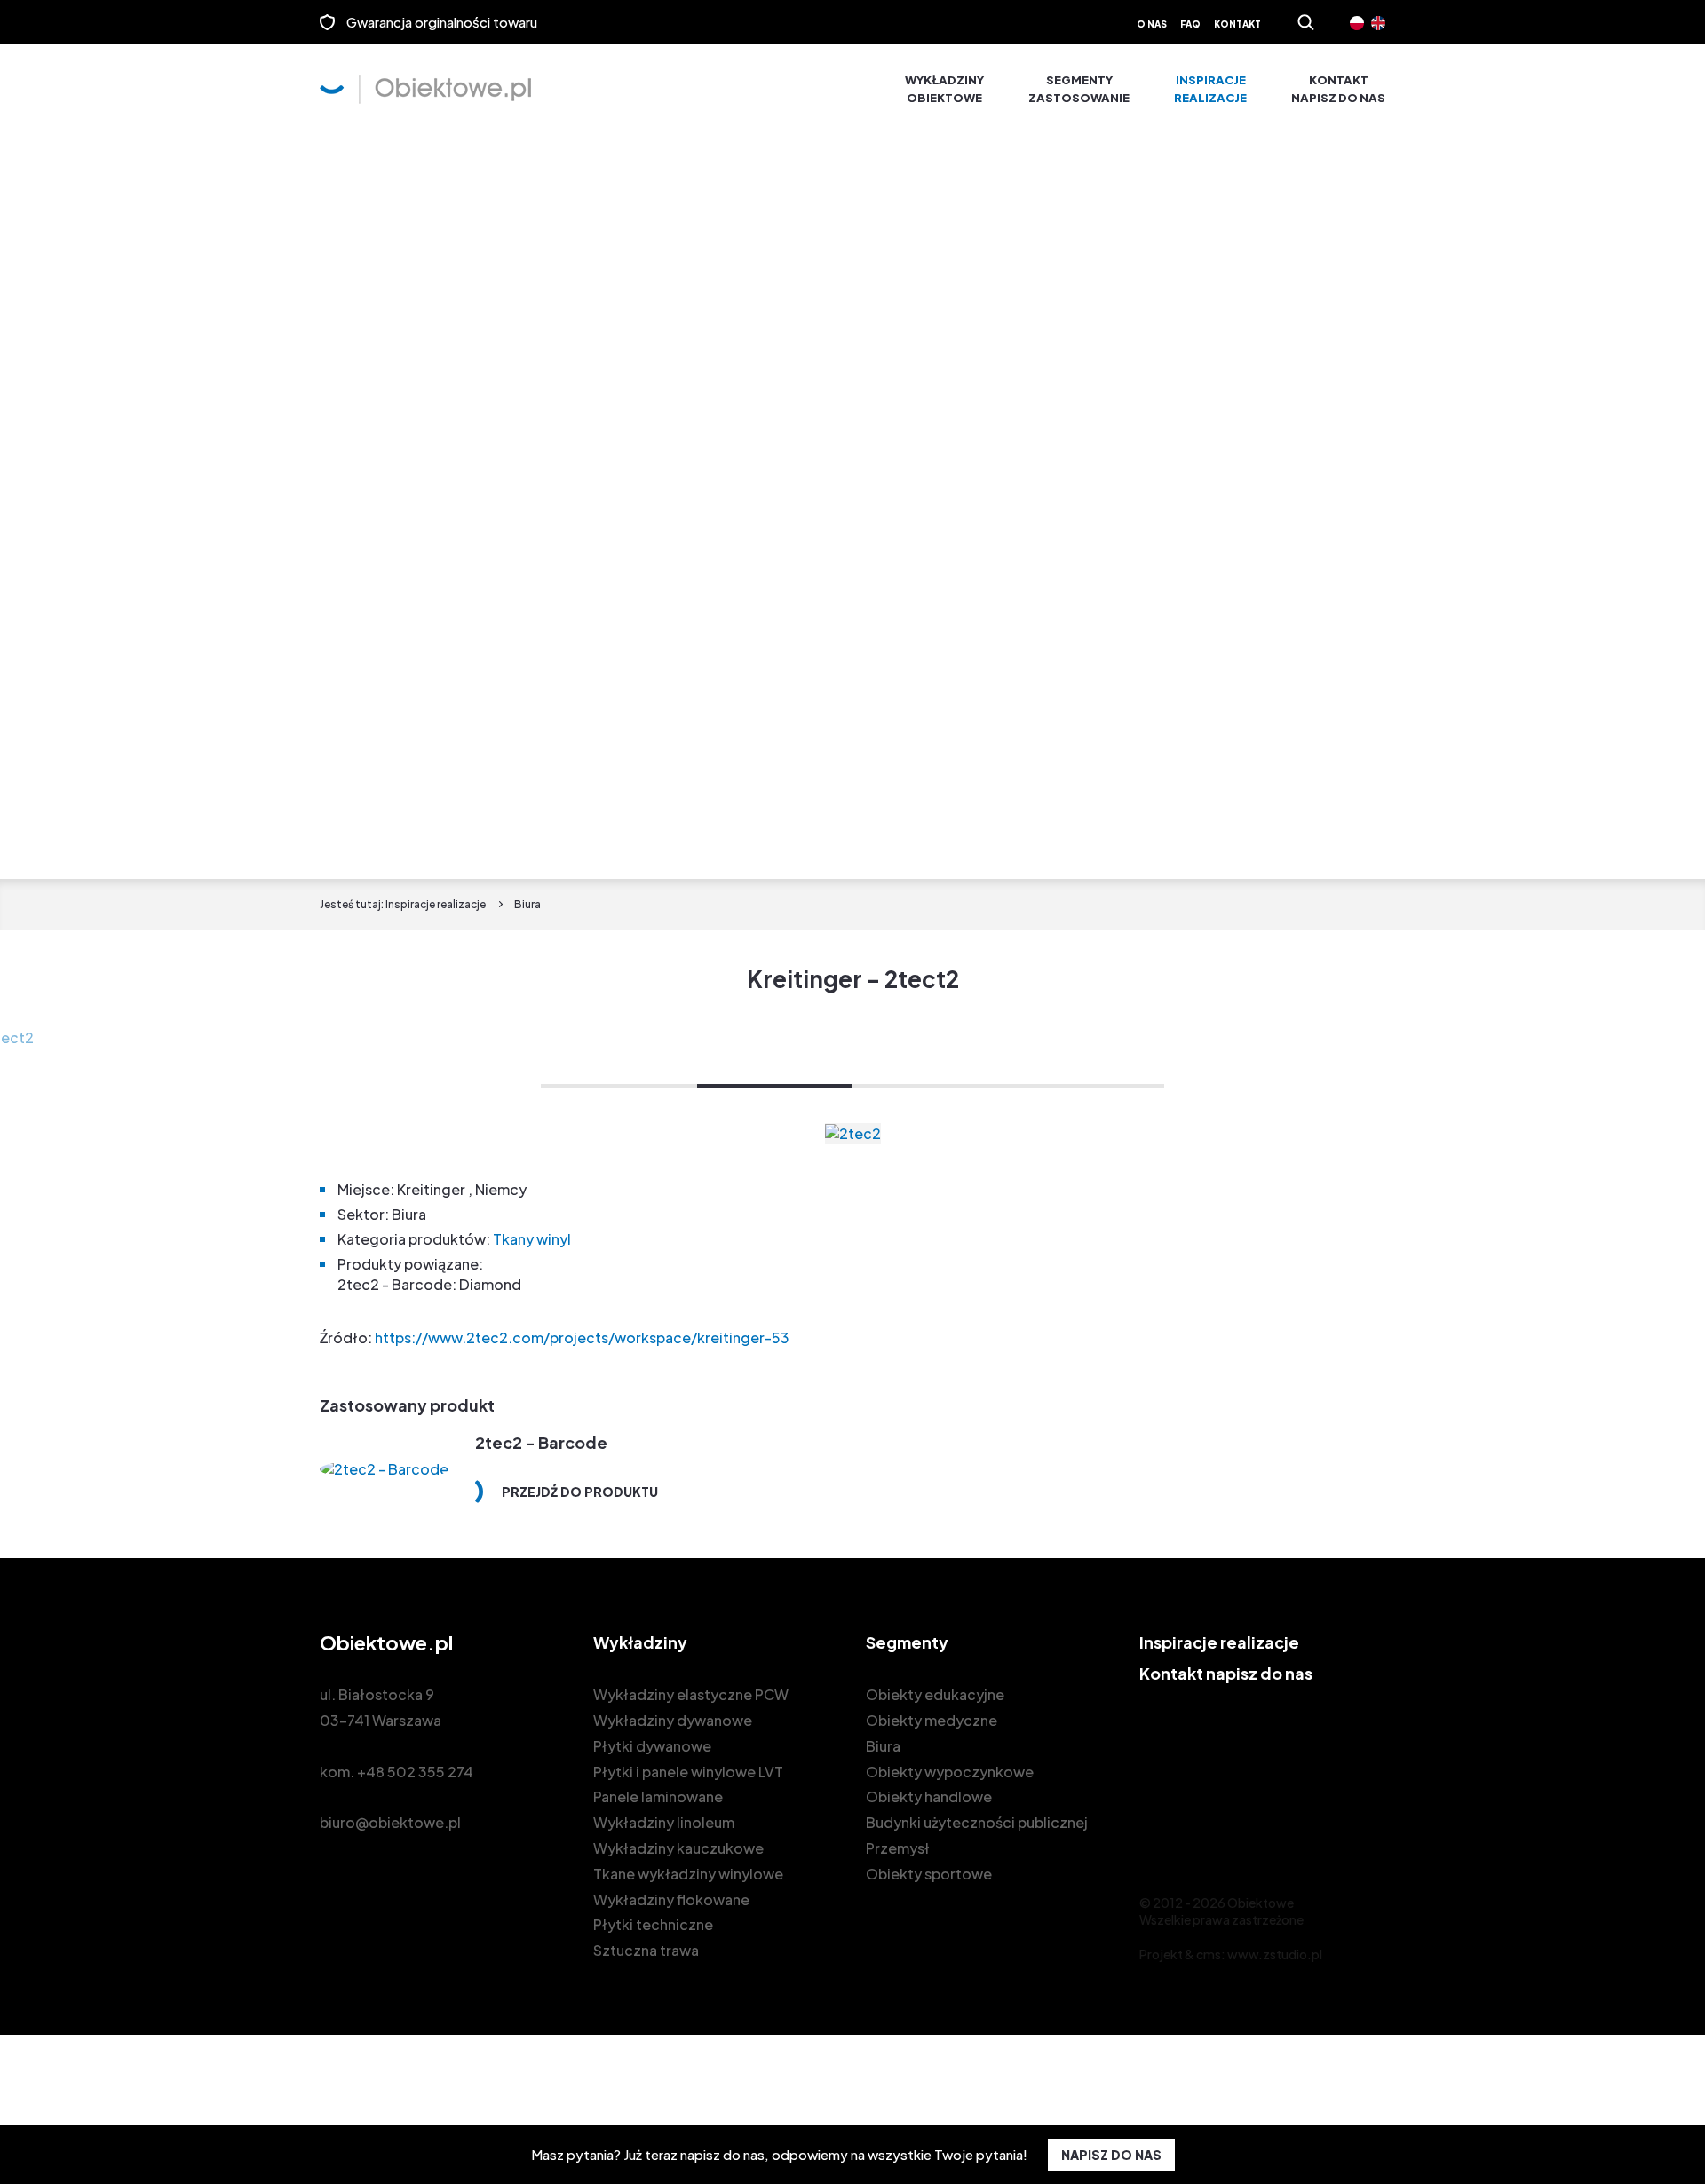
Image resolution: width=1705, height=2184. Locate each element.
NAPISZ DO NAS (1111, 2155)
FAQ (1190, 24)
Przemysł (898, 1848)
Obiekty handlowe (929, 1796)
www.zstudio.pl (1275, 1954)
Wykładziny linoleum (664, 1822)
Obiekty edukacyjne (935, 1694)
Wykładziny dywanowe (673, 1720)
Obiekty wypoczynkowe (950, 1772)
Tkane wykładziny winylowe (688, 1874)
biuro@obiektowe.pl (390, 1822)
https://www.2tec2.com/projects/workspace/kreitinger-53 (581, 1337)
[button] (619, 1086)
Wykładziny (944, 89)
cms (1209, 1954)
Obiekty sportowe (929, 1874)
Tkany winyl (532, 1239)
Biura (883, 1746)
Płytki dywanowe (652, 1746)
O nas (1152, 24)
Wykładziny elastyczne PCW (691, 1694)
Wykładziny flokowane (671, 1899)
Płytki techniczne (653, 1924)
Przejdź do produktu (580, 1492)
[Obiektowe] (425, 90)
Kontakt (1237, 24)
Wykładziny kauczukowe (678, 1848)
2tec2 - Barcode (541, 1442)
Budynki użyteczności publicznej (977, 1822)
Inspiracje (1210, 89)
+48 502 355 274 (415, 1772)
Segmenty (1079, 89)
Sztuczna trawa (646, 1950)
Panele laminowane (658, 1796)
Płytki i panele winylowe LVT (688, 1772)
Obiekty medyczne (932, 1720)
